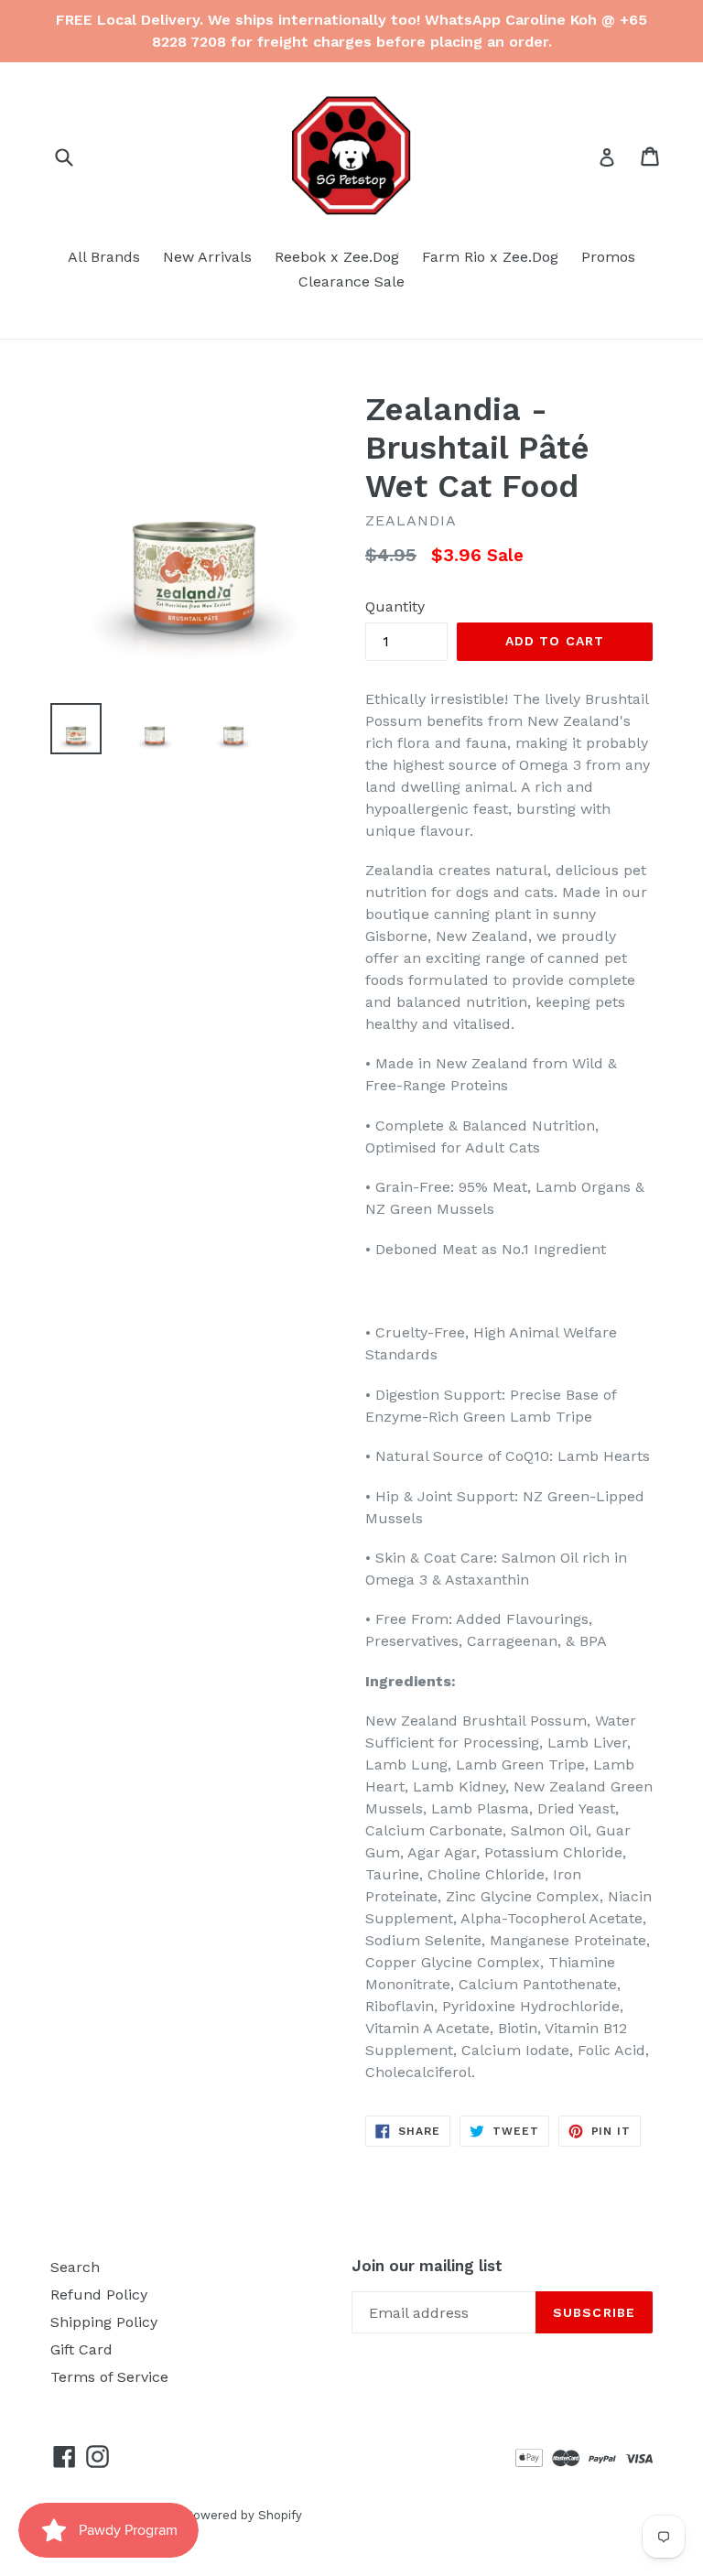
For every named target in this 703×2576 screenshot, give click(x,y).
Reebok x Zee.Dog (337, 257)
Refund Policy (99, 2295)
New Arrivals (207, 257)
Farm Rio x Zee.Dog (490, 257)
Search (75, 2267)
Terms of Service (109, 2377)
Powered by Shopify (243, 2515)
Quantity (395, 606)
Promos (608, 257)
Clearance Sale (351, 281)
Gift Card (81, 2349)
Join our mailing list (427, 2266)
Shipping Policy (104, 2322)
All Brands (104, 257)
